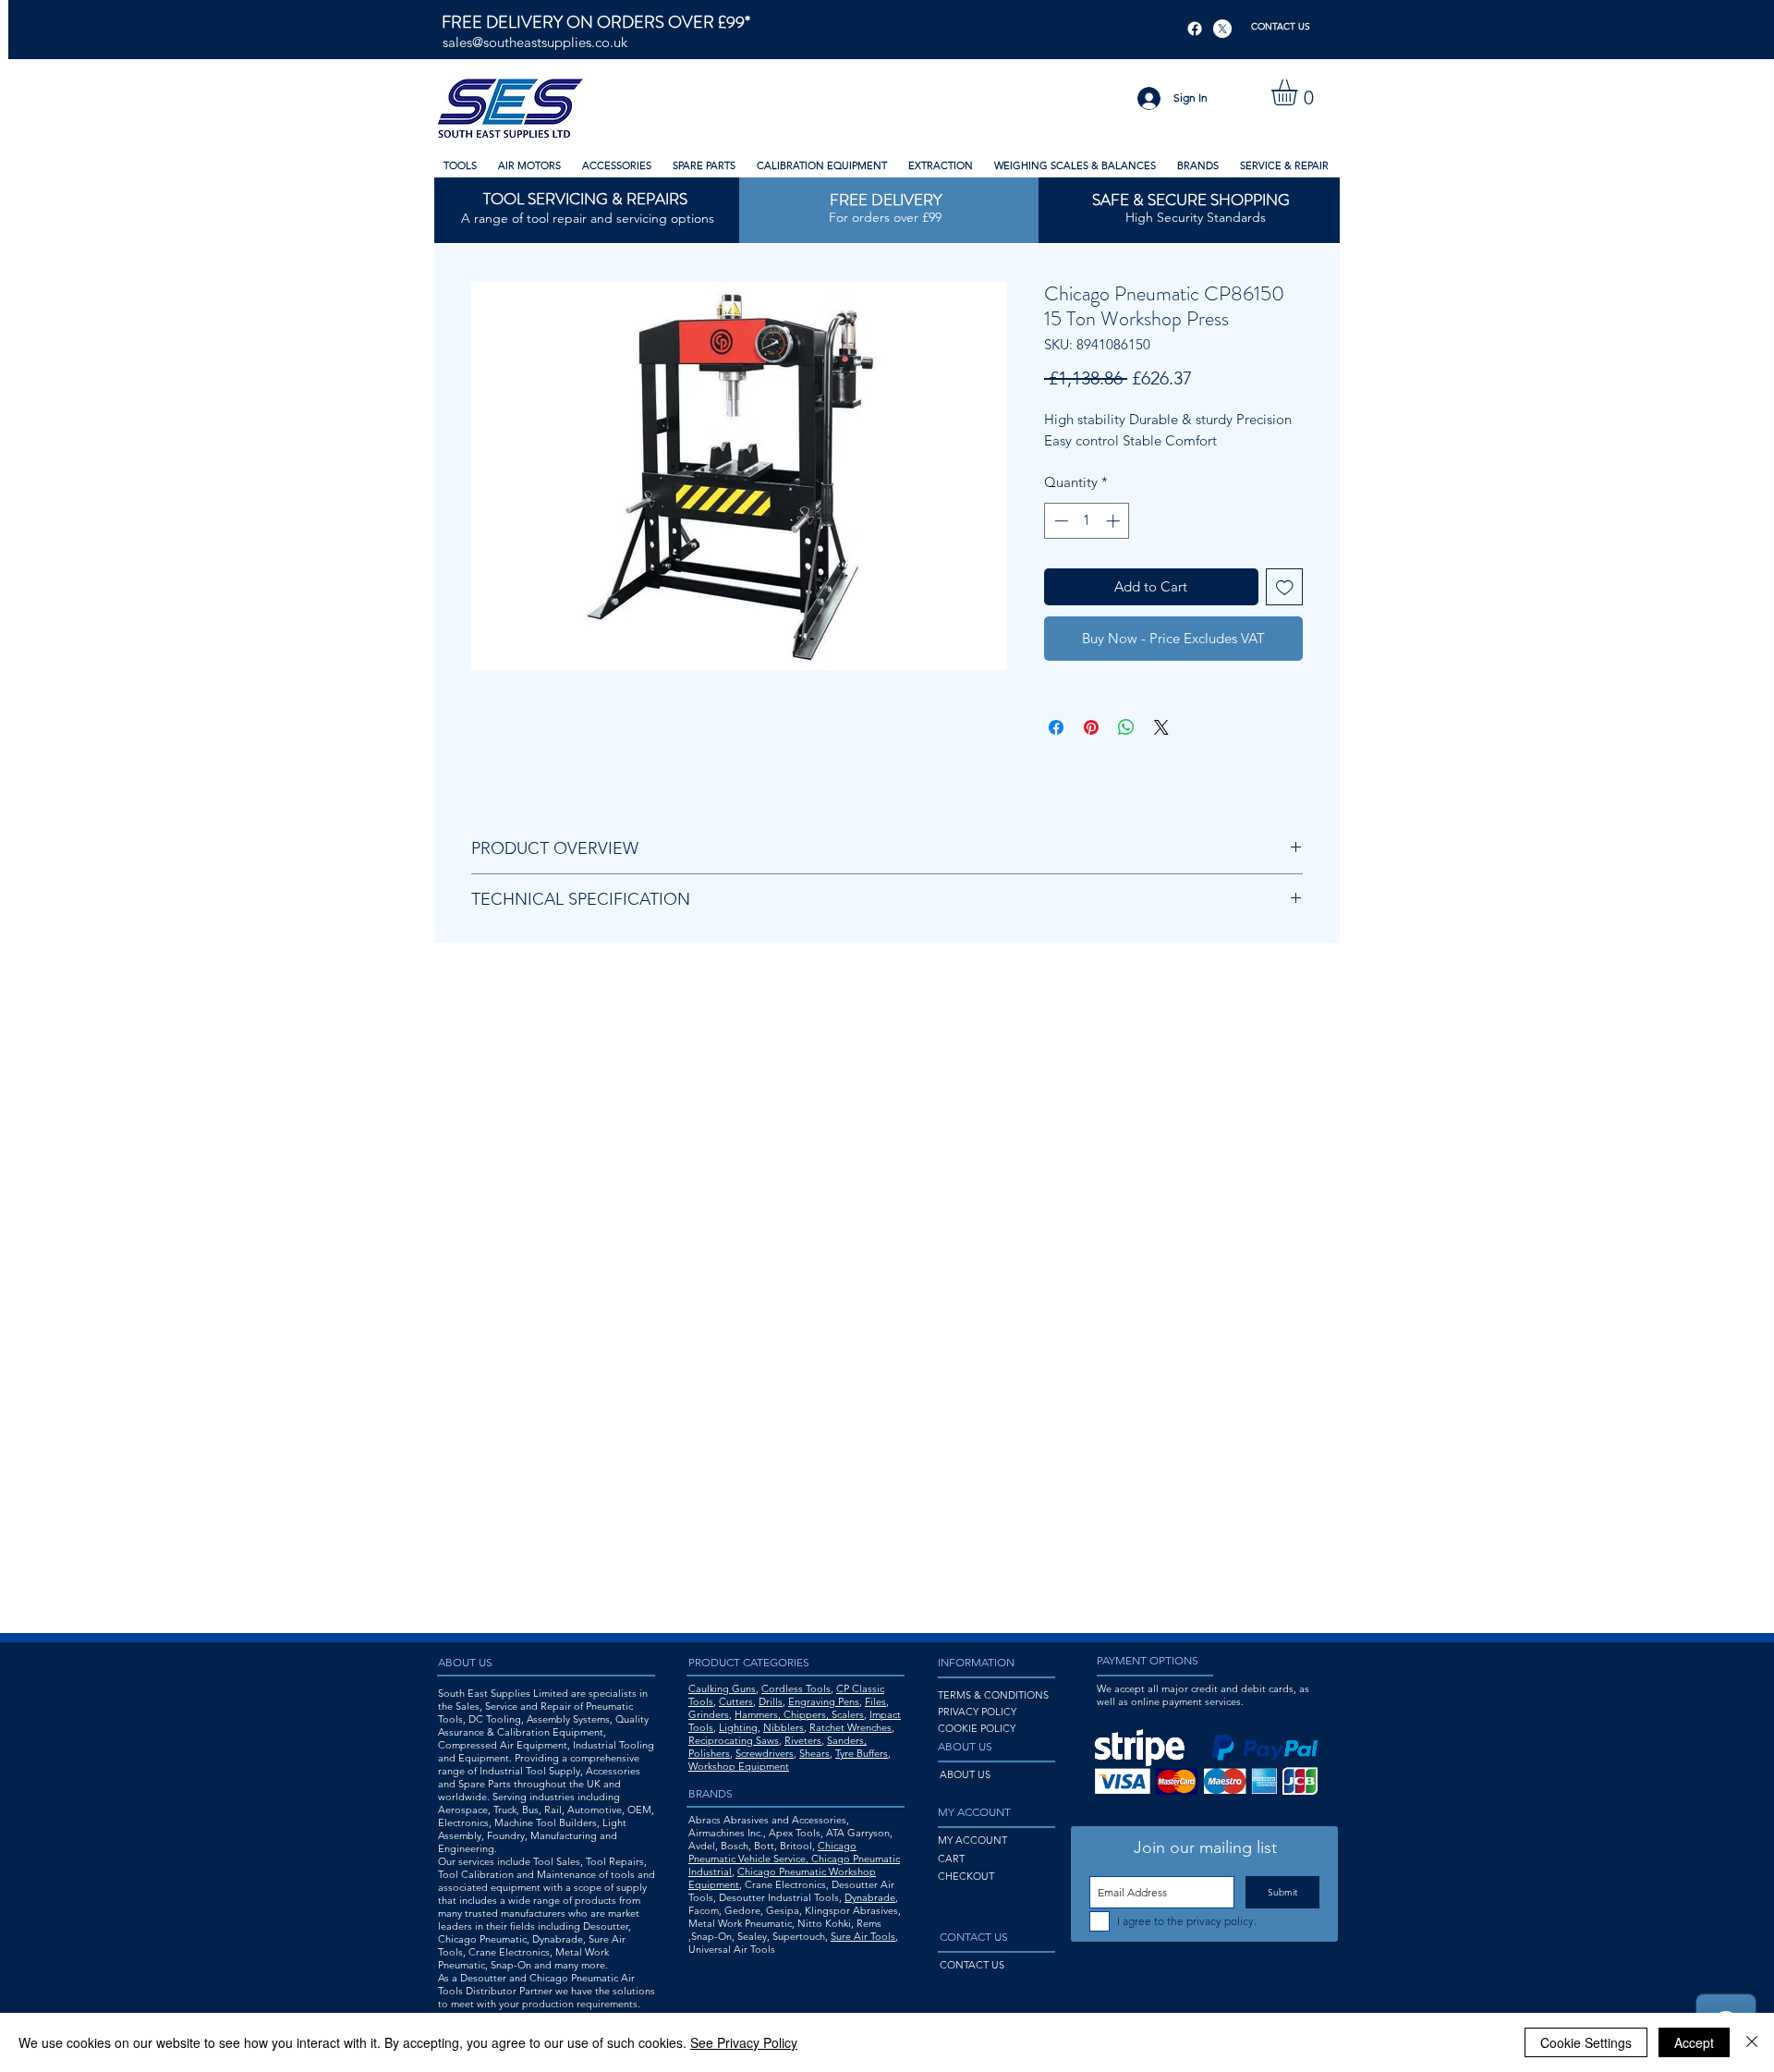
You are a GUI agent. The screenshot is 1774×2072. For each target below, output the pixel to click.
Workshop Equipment (739, 1766)
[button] (1300, 92)
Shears (814, 1753)
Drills (771, 1701)
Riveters (803, 1740)
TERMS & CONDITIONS (993, 1695)
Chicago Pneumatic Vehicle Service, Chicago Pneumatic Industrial (794, 1859)
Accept (1694, 2042)
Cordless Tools (796, 1688)
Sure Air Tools (863, 1936)
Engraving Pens (824, 1701)
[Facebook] (1195, 29)
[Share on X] (1161, 727)
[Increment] (1115, 521)
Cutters (736, 1701)
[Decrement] (1059, 521)
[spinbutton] (1087, 521)
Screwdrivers (765, 1753)
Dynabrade (870, 1897)
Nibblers (784, 1727)
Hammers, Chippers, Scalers (799, 1714)
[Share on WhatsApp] (1126, 727)
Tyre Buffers (862, 1753)
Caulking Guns (722, 1688)
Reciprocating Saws (734, 1740)
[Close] (1752, 2042)
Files (875, 1701)
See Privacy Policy (744, 2042)
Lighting (738, 1727)
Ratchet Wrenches (851, 1727)
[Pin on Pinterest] (1091, 727)
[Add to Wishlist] (1285, 587)
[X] (1222, 29)
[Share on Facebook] (1056, 727)
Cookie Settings (1586, 2042)
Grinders (709, 1714)
